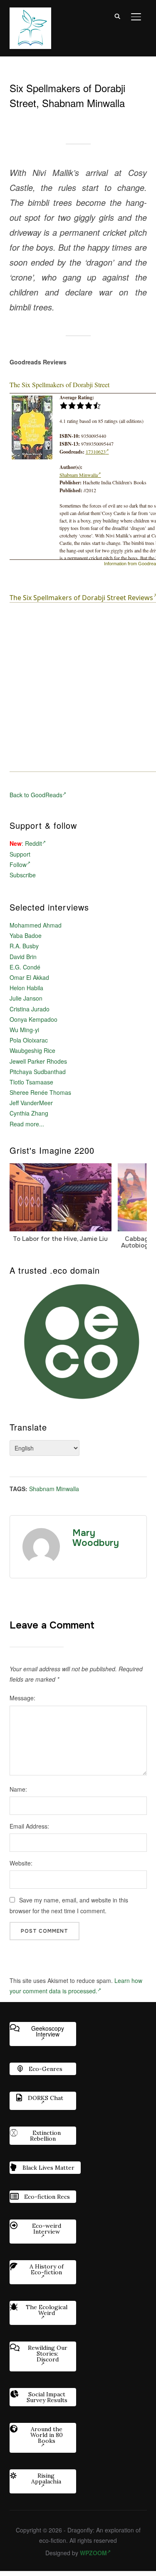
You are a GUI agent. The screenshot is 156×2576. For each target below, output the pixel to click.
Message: (22, 1698)
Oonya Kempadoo (33, 1019)
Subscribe (23, 875)
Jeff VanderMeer (31, 1103)
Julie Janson (26, 998)
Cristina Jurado (30, 1009)
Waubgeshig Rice (32, 1050)
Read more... (27, 1124)
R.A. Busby (24, 946)
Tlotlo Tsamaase (31, 1082)
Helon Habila (26, 988)
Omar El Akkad (29, 977)
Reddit (33, 843)
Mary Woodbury (96, 1538)
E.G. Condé (25, 967)
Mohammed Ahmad (36, 925)
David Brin (23, 957)
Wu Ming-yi (24, 1030)
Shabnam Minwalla (79, 475)
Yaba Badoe (26, 935)
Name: (18, 1789)
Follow (18, 864)
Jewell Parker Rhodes (38, 1061)
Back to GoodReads (36, 795)
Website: (21, 1863)
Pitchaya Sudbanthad (38, 1072)
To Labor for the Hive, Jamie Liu (60, 1239)
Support (20, 854)
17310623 (96, 452)
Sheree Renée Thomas (40, 1092)
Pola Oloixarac (29, 1040)
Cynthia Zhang (29, 1113)
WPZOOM (93, 2553)
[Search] (118, 16)
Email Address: (29, 1826)
